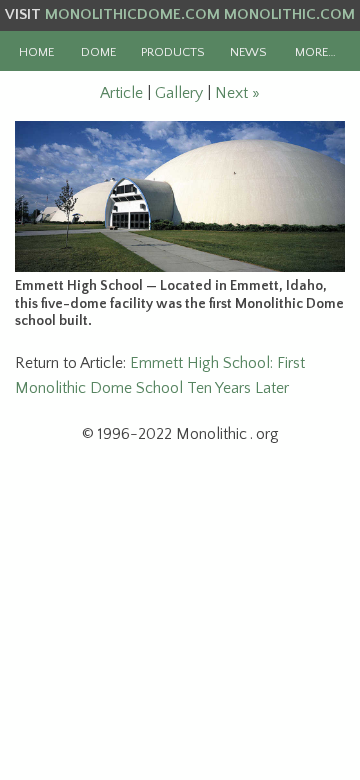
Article (121, 93)
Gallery (179, 93)
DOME (98, 52)
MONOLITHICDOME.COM (132, 14)
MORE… (315, 52)
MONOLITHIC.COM (289, 14)
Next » (237, 93)
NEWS (248, 52)
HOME (36, 52)
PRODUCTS (173, 52)
